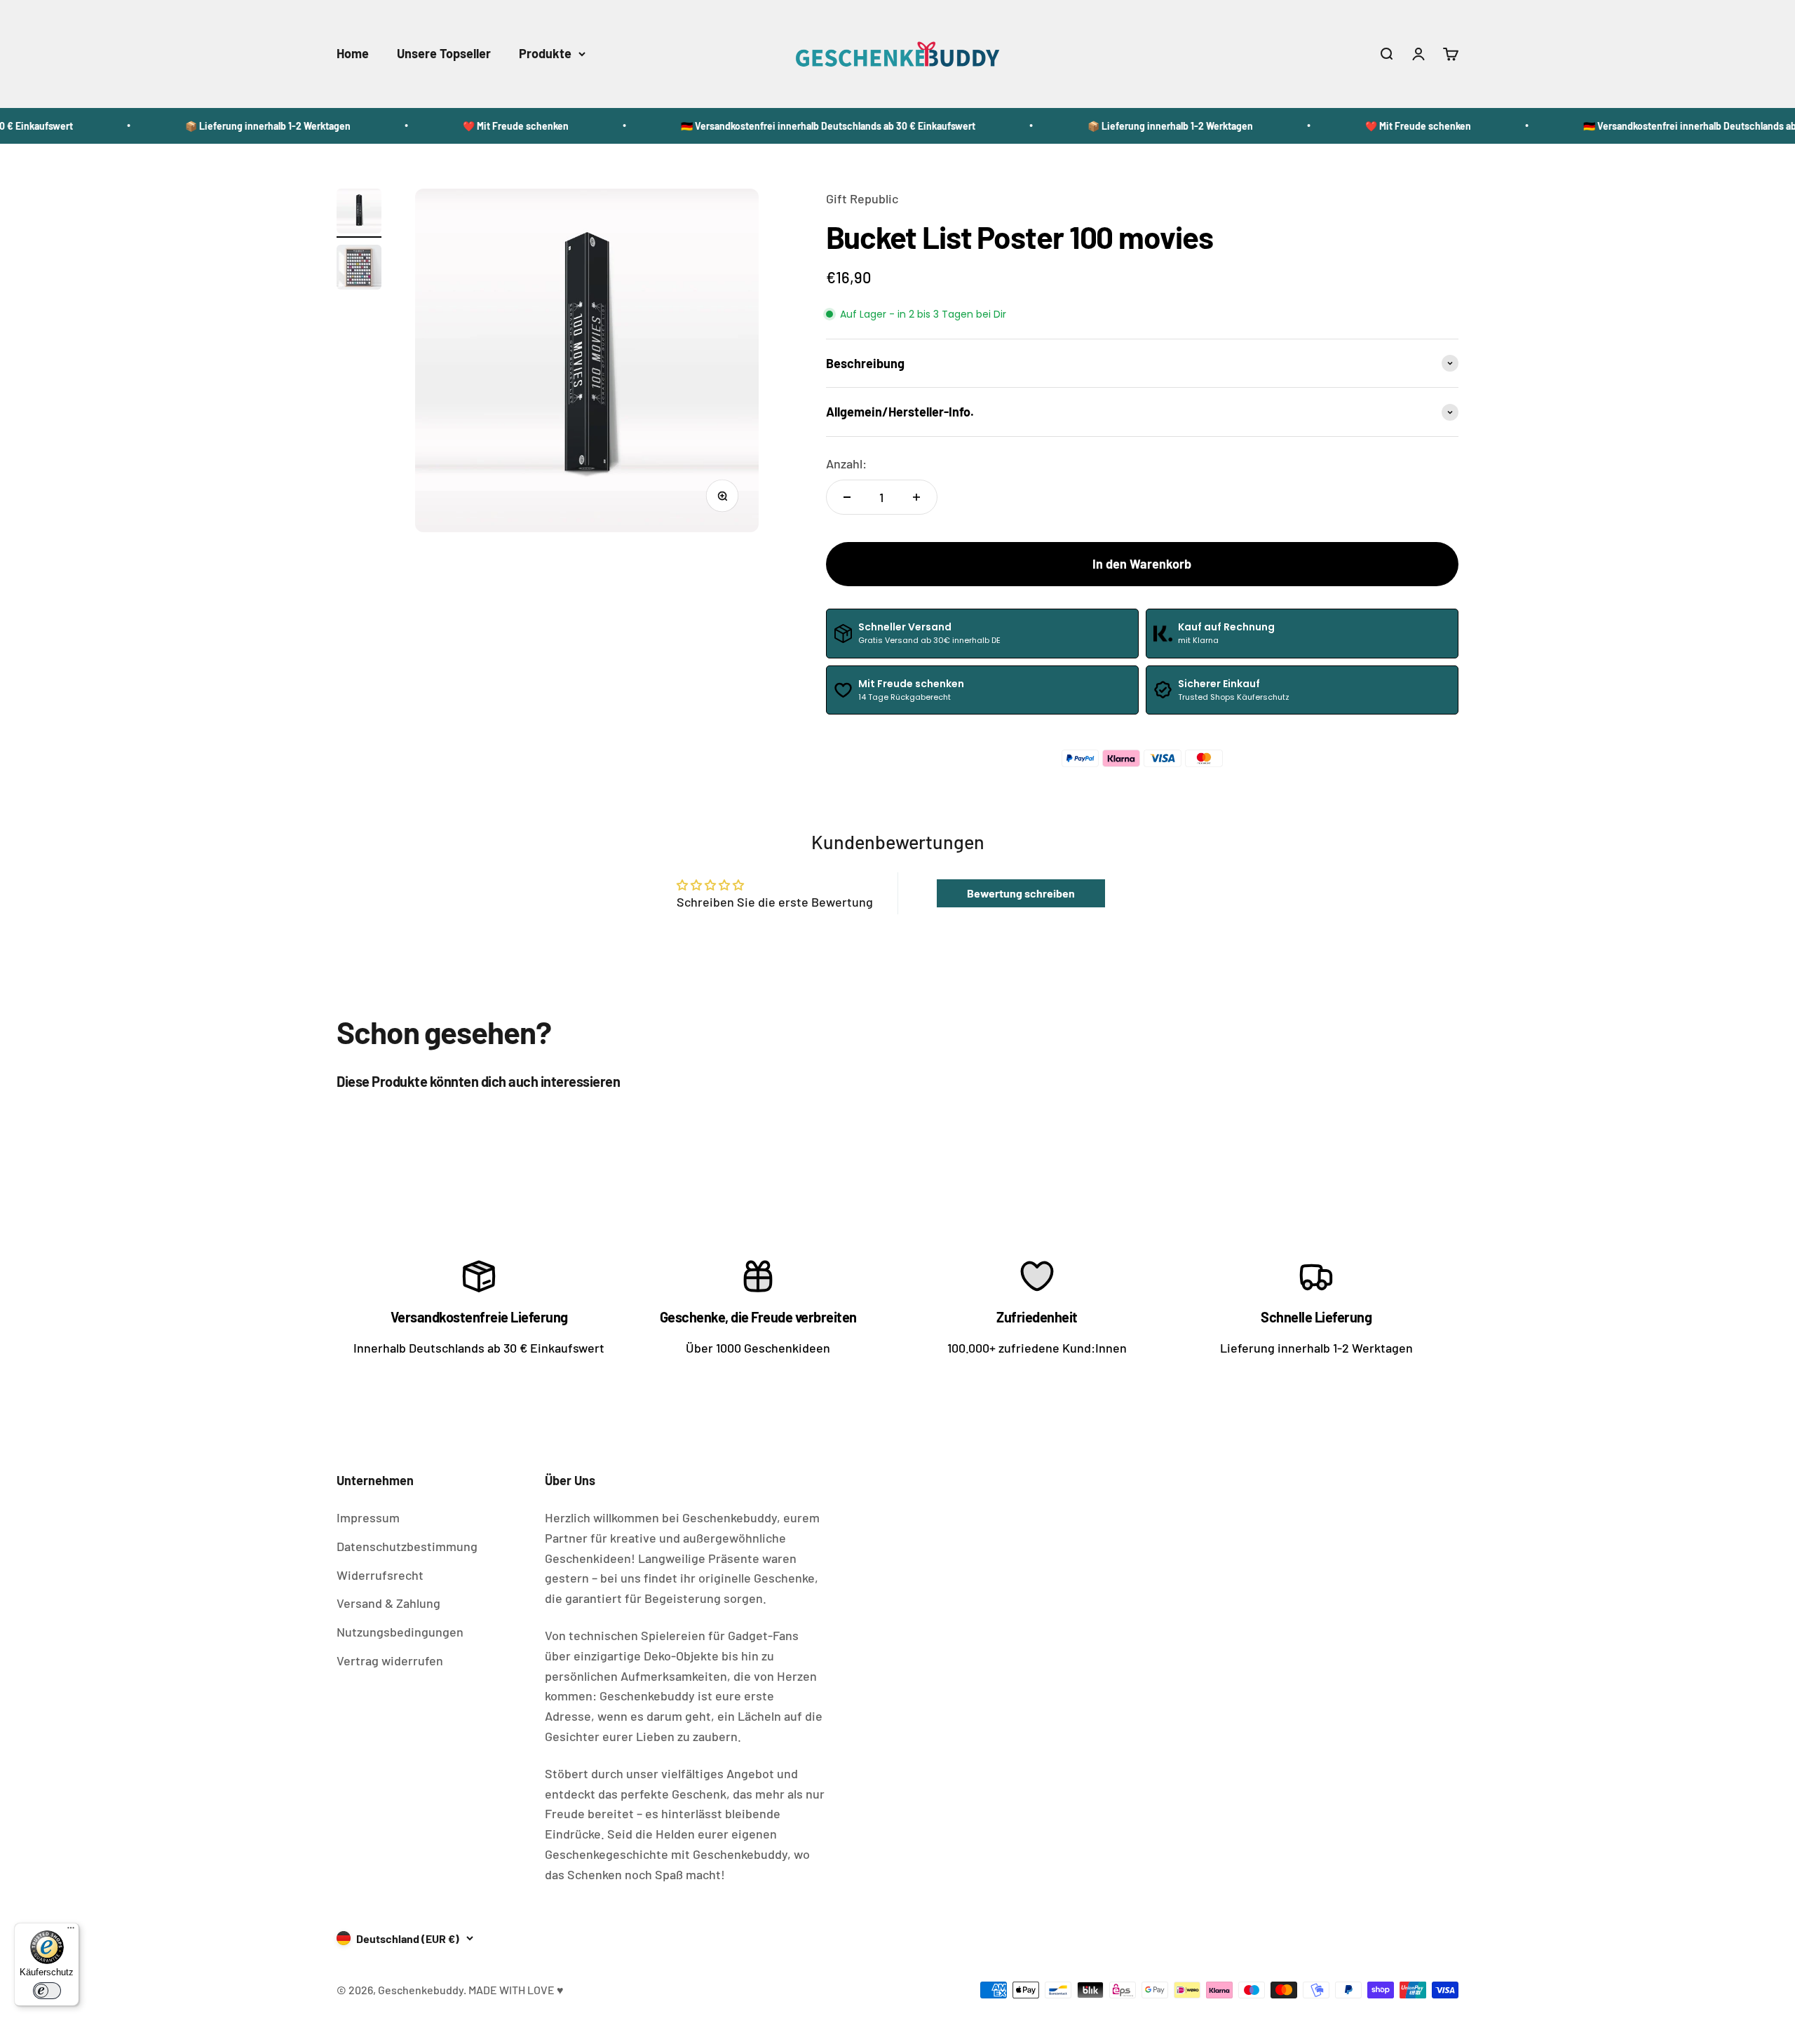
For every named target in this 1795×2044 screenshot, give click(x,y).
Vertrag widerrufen (390, 1660)
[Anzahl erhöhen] (916, 497)
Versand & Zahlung (388, 1603)
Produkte (545, 53)
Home (353, 53)
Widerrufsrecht (380, 1575)
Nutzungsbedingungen (400, 1632)
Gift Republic (862, 198)
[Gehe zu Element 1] (359, 213)
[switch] (47, 1991)
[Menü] (71, 1931)
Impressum (368, 1517)
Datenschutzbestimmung (407, 1546)
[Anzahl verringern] (847, 497)
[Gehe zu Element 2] (359, 269)
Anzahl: (846, 463)
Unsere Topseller (444, 53)
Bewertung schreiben (1021, 893)
